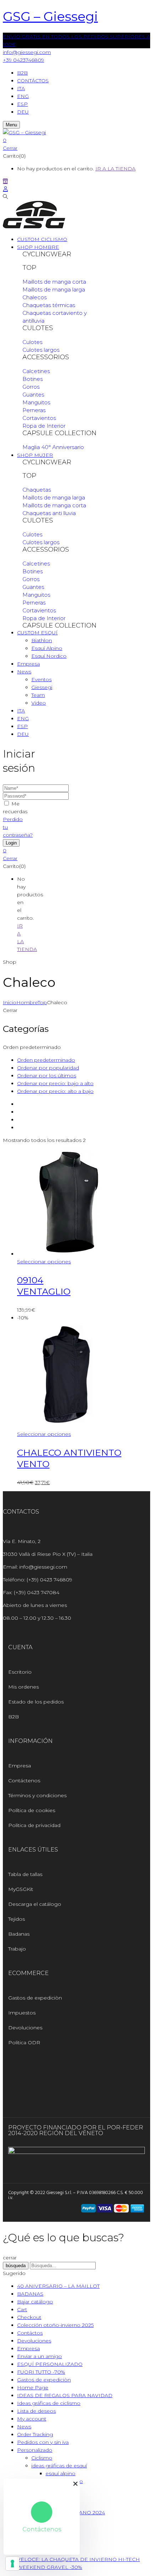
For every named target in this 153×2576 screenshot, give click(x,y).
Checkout (29, 2317)
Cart (22, 2309)
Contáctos (30, 2333)
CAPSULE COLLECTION (59, 433)
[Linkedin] (56, 2073)
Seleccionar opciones (44, 1262)
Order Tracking (35, 2434)
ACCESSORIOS (46, 357)
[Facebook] (37, 2073)
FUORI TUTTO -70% (41, 2372)
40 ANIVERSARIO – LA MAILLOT (58, 2286)
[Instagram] (17, 2073)
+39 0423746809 (23, 60)
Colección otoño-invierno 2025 (55, 2325)
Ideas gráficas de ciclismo (49, 2403)
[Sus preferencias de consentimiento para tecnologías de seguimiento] (12, 2564)
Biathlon (42, 640)
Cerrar (10, 148)
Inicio (10, 1002)
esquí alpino (60, 2473)
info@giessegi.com (27, 52)
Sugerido (14, 2273)
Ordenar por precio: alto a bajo (55, 1091)
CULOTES (38, 328)
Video (39, 703)
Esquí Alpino (47, 648)
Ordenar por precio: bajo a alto (55, 1083)
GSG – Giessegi (50, 16)
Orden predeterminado (46, 1060)
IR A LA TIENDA (115, 169)
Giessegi (42, 687)
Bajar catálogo (35, 2302)
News (24, 2427)
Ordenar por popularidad (48, 1068)
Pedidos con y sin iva (43, 2442)
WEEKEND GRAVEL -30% (50, 2567)
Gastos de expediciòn (44, 2380)
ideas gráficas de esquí (59, 2466)
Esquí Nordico (49, 656)
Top (42, 1002)
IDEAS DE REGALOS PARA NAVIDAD (65, 2395)
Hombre (27, 1002)
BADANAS (30, 2294)
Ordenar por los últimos (47, 1076)
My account (32, 2419)
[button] (76, 140)
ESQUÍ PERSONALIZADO (50, 2364)
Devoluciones (34, 2341)
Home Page (33, 2388)
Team (38, 695)
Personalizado (35, 2450)
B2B (22, 73)
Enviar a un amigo (39, 2356)
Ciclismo (42, 2458)
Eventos (41, 679)
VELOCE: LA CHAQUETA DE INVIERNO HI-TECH (78, 2559)
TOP (29, 268)
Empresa (28, 2348)
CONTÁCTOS (33, 81)
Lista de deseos (36, 2411)
